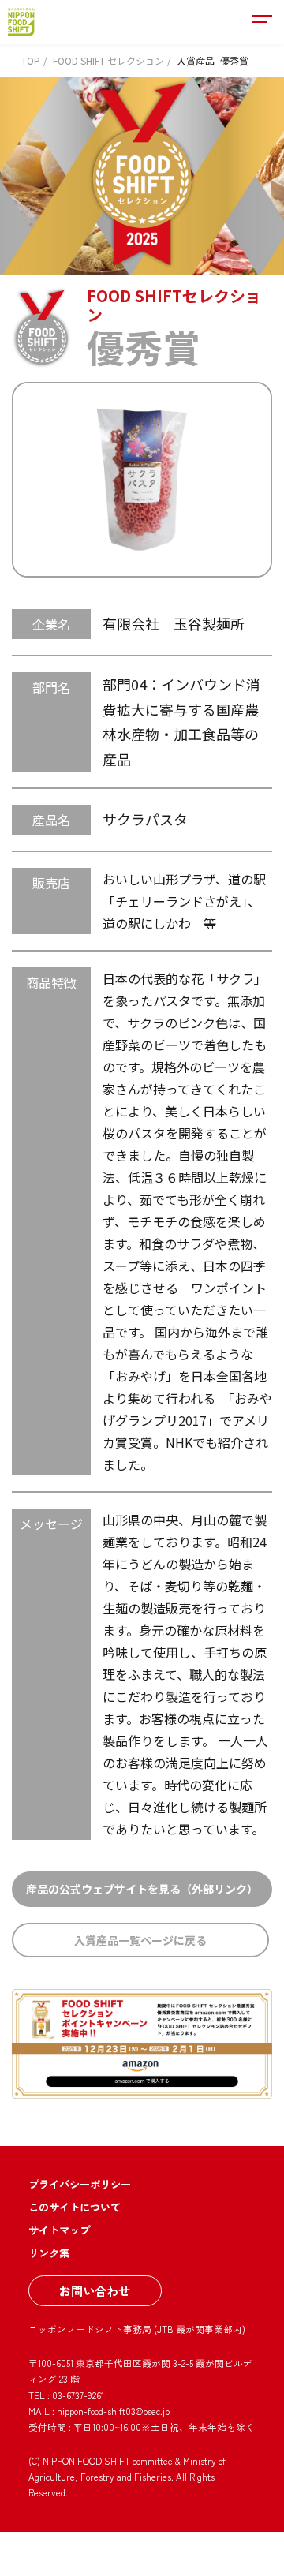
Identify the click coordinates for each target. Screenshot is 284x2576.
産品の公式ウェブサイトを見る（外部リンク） (142, 1889)
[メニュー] (262, 22)
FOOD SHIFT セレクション (108, 60)
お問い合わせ (95, 2290)
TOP (31, 60)
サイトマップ (59, 2230)
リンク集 (49, 2253)
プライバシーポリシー (80, 2184)
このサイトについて (75, 2207)
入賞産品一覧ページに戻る (140, 1940)
